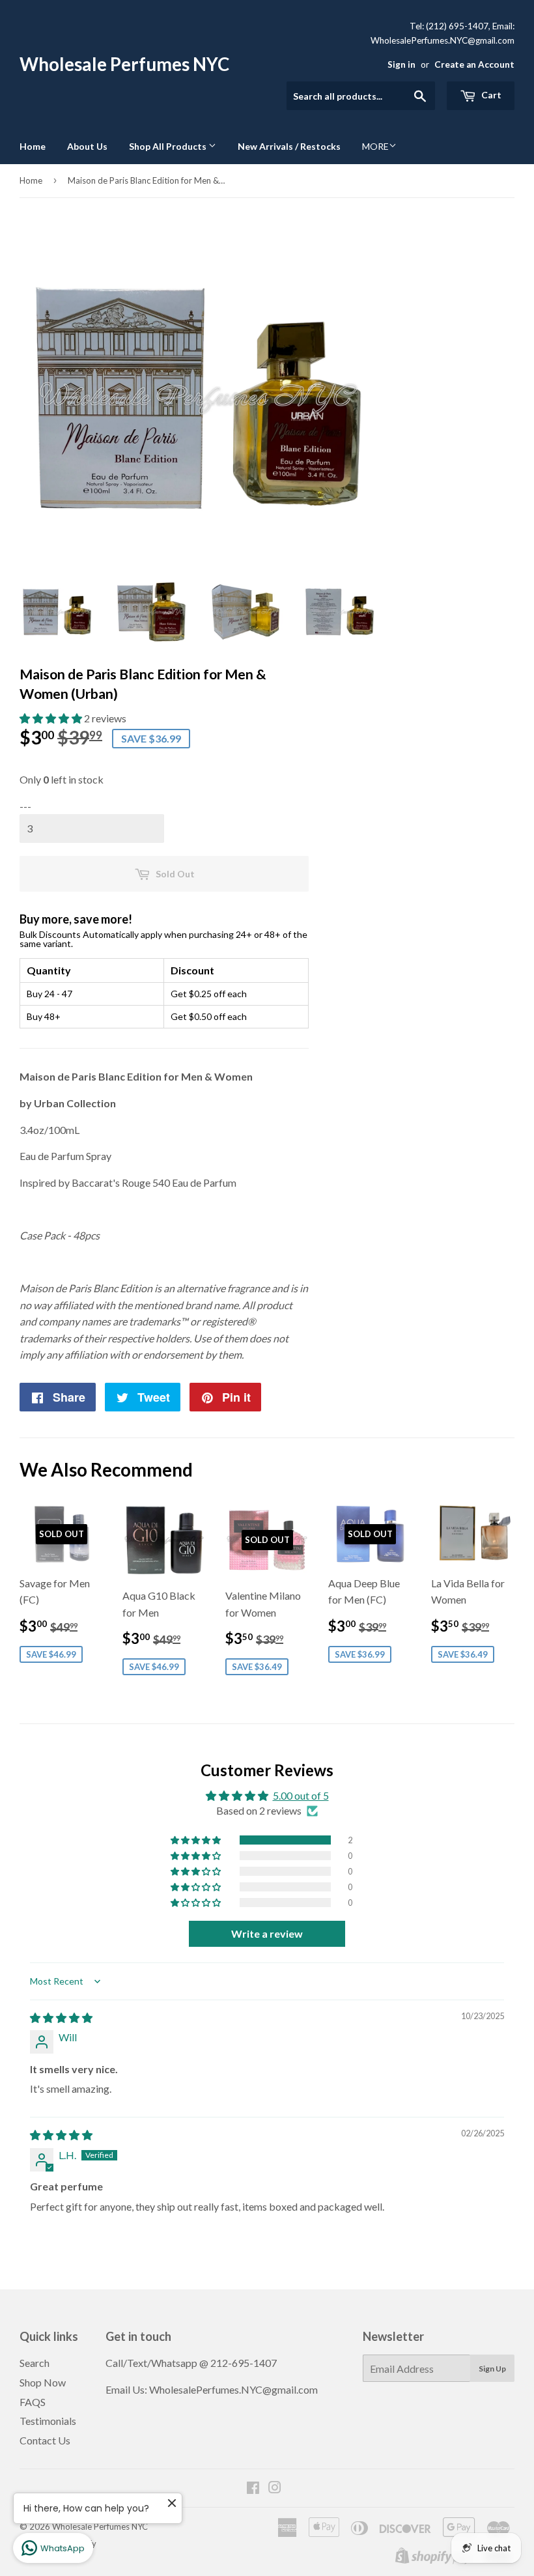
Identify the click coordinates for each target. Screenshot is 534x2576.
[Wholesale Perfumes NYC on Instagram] (275, 2488)
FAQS (33, 2402)
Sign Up (492, 2369)
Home (33, 146)
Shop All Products (169, 146)
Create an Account (474, 64)
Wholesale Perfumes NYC (124, 64)
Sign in (401, 64)
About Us (87, 146)
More (375, 146)
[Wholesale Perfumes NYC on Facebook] (253, 2488)
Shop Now (43, 2382)
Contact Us (45, 2440)
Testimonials (48, 2421)
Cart (490, 95)
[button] (52, 718)
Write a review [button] (267, 1933)
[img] (61, 2017)
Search (35, 2363)
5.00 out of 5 (301, 1795)
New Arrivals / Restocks (289, 146)
